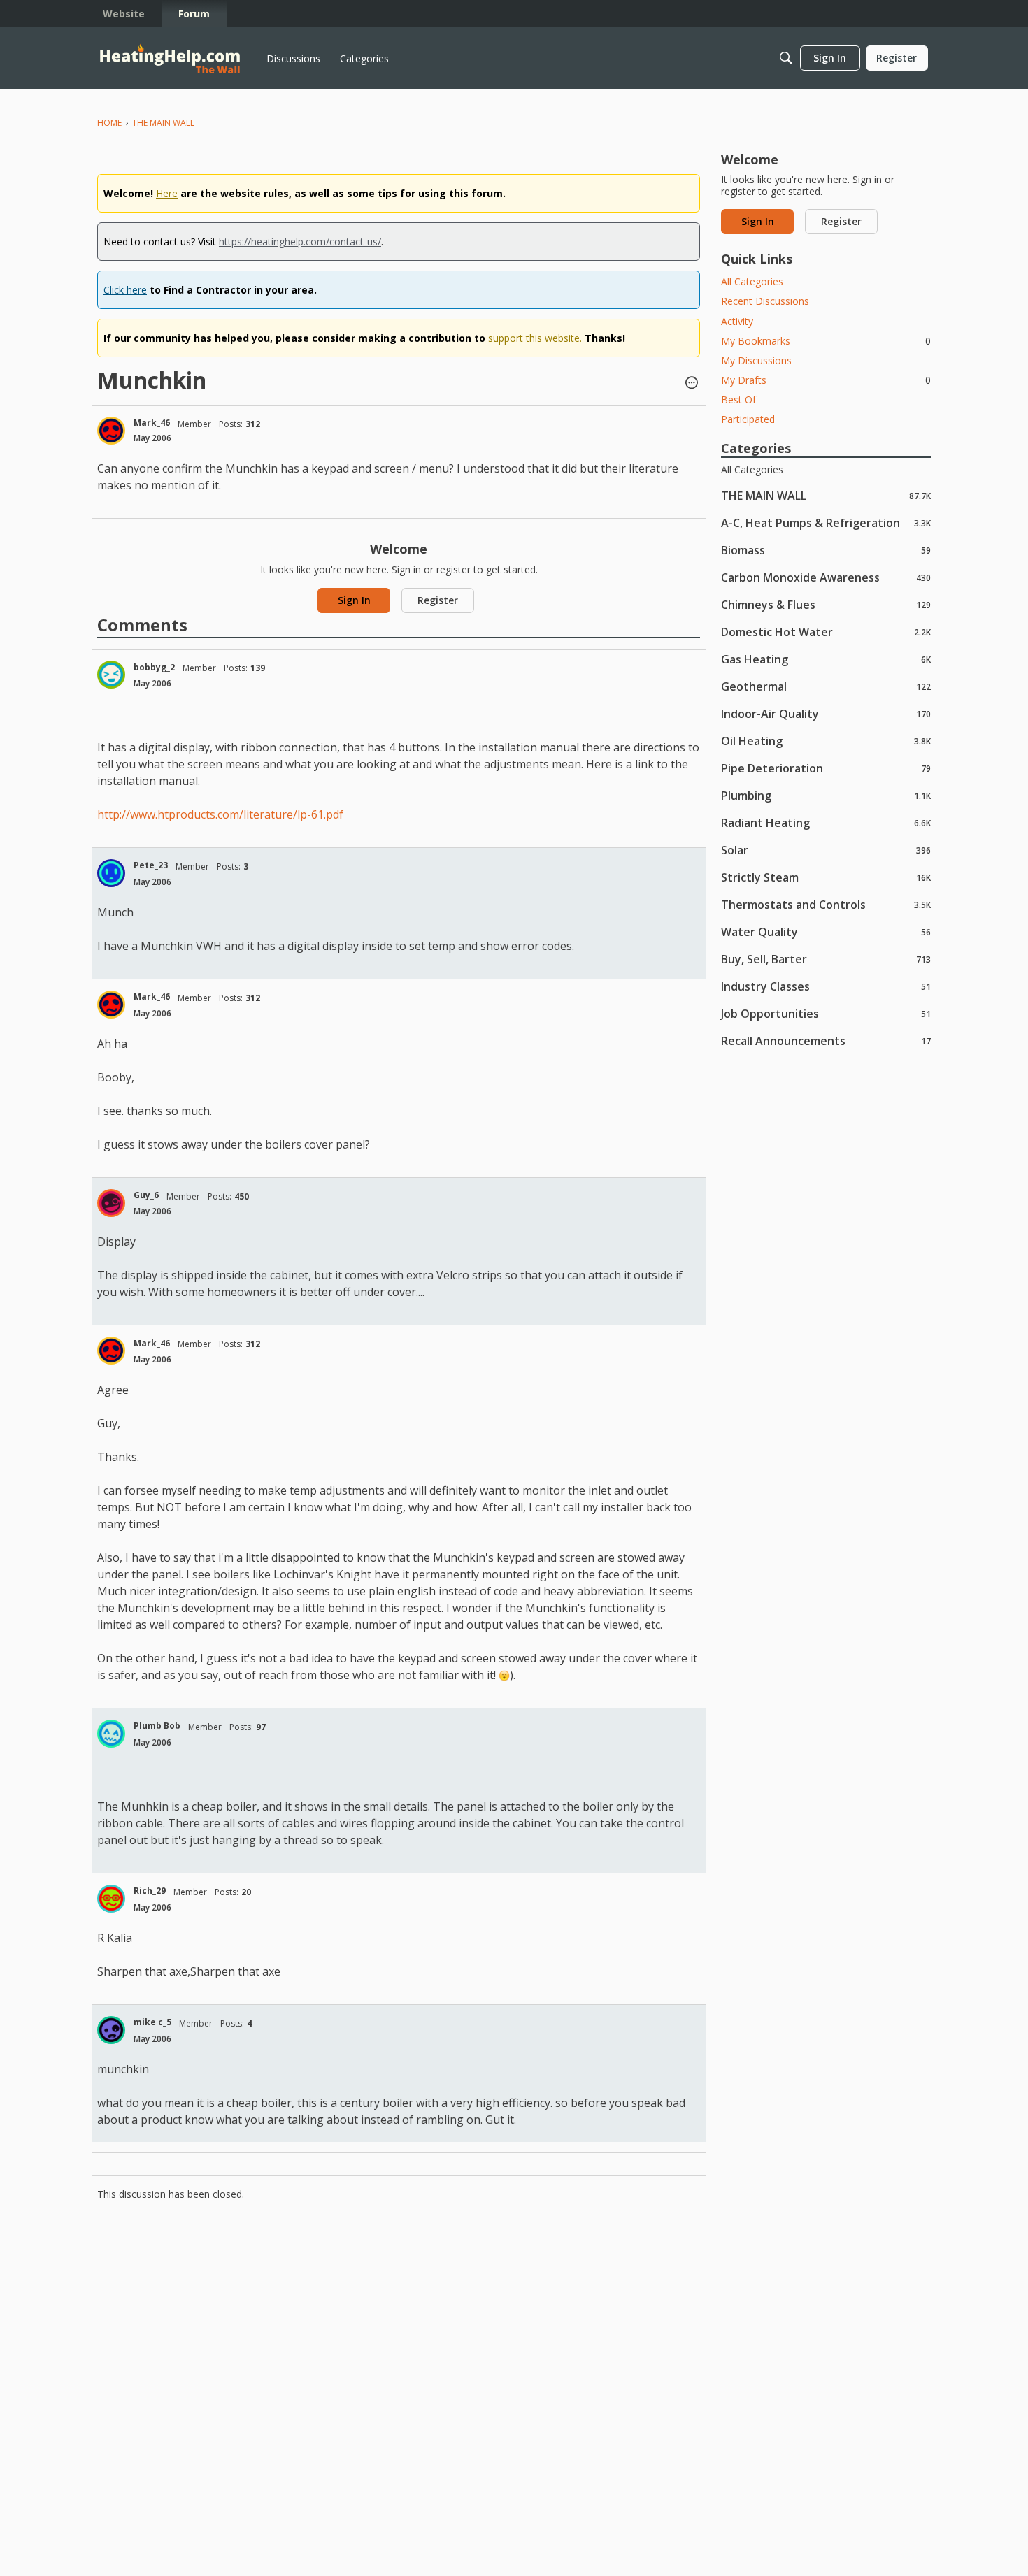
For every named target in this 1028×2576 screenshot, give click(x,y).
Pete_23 (151, 865)
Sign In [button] (354, 600)
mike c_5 (152, 2022)
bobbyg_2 (154, 667)
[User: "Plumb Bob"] (111, 1734)
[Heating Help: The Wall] (170, 58)
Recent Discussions (765, 301)
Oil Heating (826, 741)
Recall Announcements (826, 1041)
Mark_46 (152, 423)
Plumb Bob (157, 1726)
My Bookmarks (826, 341)
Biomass (826, 550)
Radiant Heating (826, 822)
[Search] (786, 58)
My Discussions (756, 360)
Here (167, 193)
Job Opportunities (826, 1013)
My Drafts (826, 380)
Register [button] (438, 600)
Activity (737, 321)
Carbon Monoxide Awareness (826, 577)
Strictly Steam (826, 877)
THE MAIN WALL (826, 495)
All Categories (752, 281)
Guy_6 (146, 1195)
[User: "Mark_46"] (111, 431)
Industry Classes (826, 986)
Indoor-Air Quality (826, 713)
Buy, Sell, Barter (826, 959)
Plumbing (826, 795)
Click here (125, 290)
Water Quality (826, 931)
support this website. (535, 338)
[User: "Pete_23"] (111, 873)
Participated (748, 419)
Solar (826, 850)
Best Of (738, 400)
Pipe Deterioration (826, 768)
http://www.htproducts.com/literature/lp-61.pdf (220, 814)
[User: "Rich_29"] (111, 1899)
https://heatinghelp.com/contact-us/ (300, 242)
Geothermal (826, 686)
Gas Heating (826, 659)
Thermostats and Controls (826, 904)
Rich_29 (150, 1891)
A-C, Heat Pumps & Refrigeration (826, 523)
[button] (692, 384)
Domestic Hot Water (826, 632)
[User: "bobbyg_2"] (111, 675)
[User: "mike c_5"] (111, 2030)
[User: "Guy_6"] (111, 1203)
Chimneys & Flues (826, 604)
